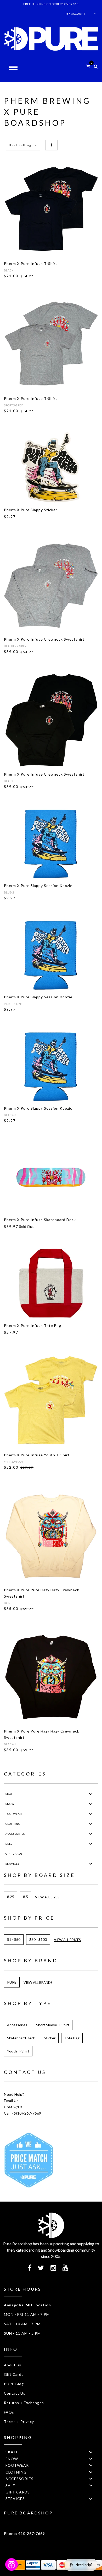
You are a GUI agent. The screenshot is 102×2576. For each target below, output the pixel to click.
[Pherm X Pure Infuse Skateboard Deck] (51, 1177)
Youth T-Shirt (18, 2051)
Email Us (11, 2101)
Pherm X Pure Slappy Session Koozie (38, 886)
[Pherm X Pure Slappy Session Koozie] (51, 843)
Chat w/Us (13, 2107)
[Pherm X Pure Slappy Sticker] (51, 467)
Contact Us (15, 2393)
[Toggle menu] (91, 1794)
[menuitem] (51, 1794)
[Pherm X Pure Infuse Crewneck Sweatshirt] (51, 585)
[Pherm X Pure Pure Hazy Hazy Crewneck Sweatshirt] (51, 1536)
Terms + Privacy (19, 2422)
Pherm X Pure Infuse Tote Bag (33, 1325)
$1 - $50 (14, 1939)
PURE (12, 1982)
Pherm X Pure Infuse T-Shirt (31, 263)
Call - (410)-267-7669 (23, 2113)
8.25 (11, 1897)
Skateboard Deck (21, 2038)
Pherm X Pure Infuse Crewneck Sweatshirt (44, 639)
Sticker (50, 2038)
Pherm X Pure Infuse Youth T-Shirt (37, 1455)
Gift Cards (14, 2374)
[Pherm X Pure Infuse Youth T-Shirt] (51, 1401)
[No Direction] (51, 145)
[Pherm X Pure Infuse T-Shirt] (51, 209)
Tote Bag (72, 2038)
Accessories (17, 2025)
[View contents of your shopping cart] (88, 66)
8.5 (25, 1897)
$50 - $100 (38, 1939)
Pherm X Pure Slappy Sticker (31, 510)
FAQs (9, 2412)
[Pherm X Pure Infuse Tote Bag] (51, 1283)
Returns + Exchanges (24, 2403)
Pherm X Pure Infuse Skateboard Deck (40, 1220)
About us (13, 2365)
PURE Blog (14, 2384)
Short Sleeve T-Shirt (53, 2025)
